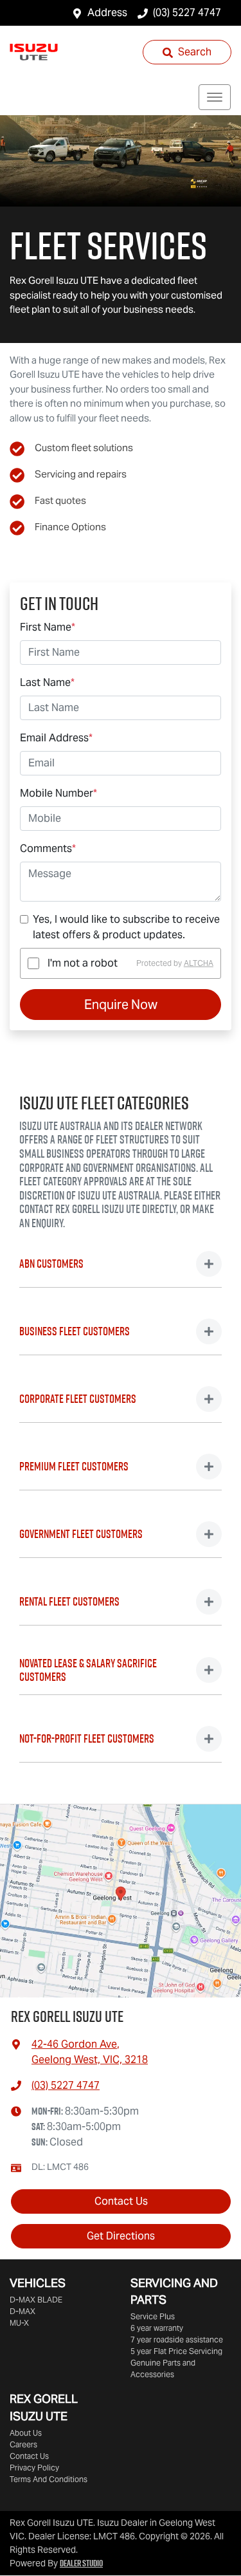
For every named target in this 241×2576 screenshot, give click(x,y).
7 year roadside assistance (177, 2340)
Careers (23, 2444)
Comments (48, 848)
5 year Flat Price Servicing (176, 2351)
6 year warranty (157, 2328)
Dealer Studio (81, 2563)
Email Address (56, 738)
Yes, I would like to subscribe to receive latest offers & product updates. (126, 927)
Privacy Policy (34, 2468)
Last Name (47, 682)
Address (107, 13)
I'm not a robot (83, 963)
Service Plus (153, 2316)
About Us (26, 2433)
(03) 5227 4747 (187, 13)
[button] (215, 97)
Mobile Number (58, 793)
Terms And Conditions (49, 2479)
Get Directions (121, 2236)
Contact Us (121, 2201)
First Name (48, 627)
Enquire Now (121, 1005)
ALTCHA (199, 963)
